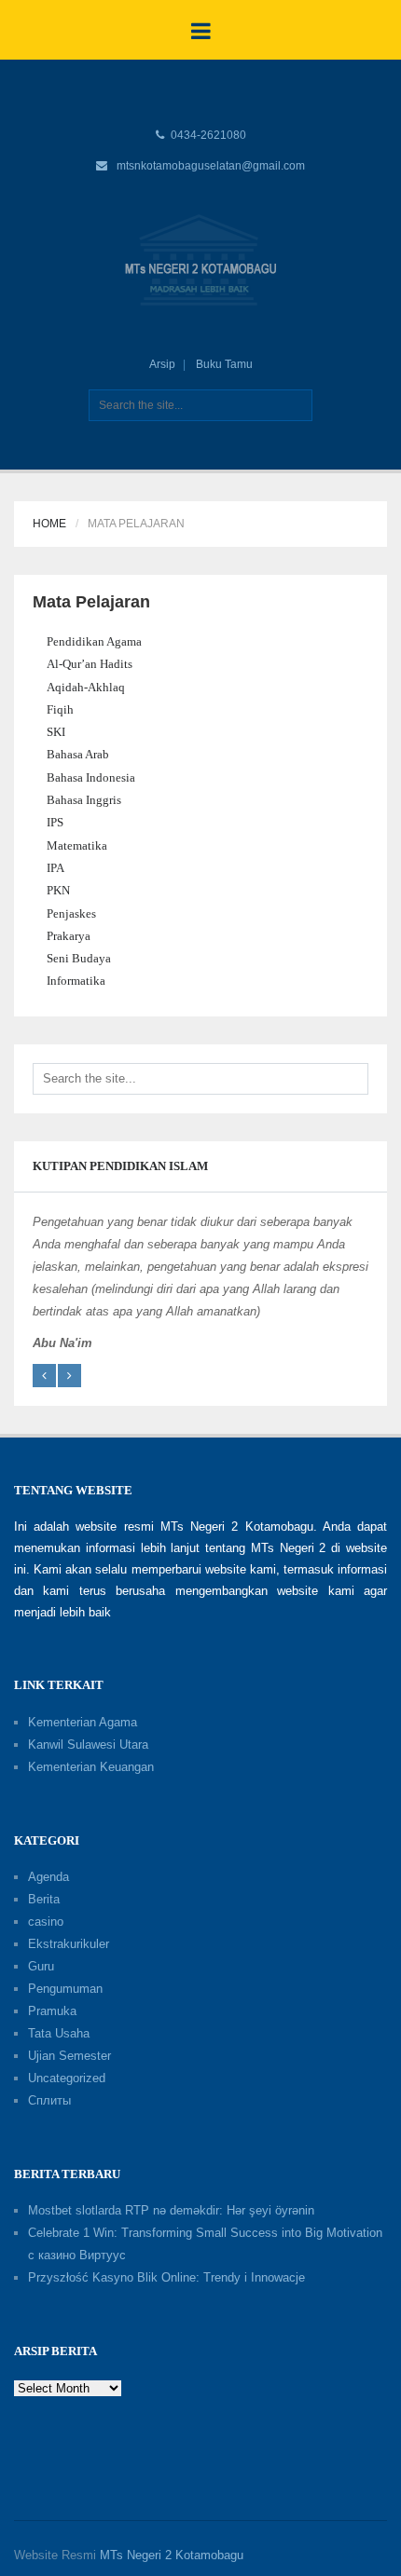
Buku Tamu (224, 364)
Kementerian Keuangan (91, 1767)
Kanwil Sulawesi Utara (88, 1745)
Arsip (162, 364)
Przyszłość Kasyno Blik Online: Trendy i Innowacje (166, 2277)
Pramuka (52, 2011)
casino (46, 1922)
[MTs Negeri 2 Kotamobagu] (200, 259)
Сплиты (49, 2100)
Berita (44, 1899)
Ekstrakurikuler (69, 1944)
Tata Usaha (59, 2033)
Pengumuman (65, 1989)
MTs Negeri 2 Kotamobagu (172, 2555)
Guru (41, 1966)
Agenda (48, 1877)
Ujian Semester (69, 2056)
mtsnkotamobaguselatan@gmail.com (211, 166)
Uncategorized (67, 2078)
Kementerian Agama (83, 1722)
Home (49, 524)
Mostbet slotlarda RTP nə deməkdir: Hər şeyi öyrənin (171, 2210)
